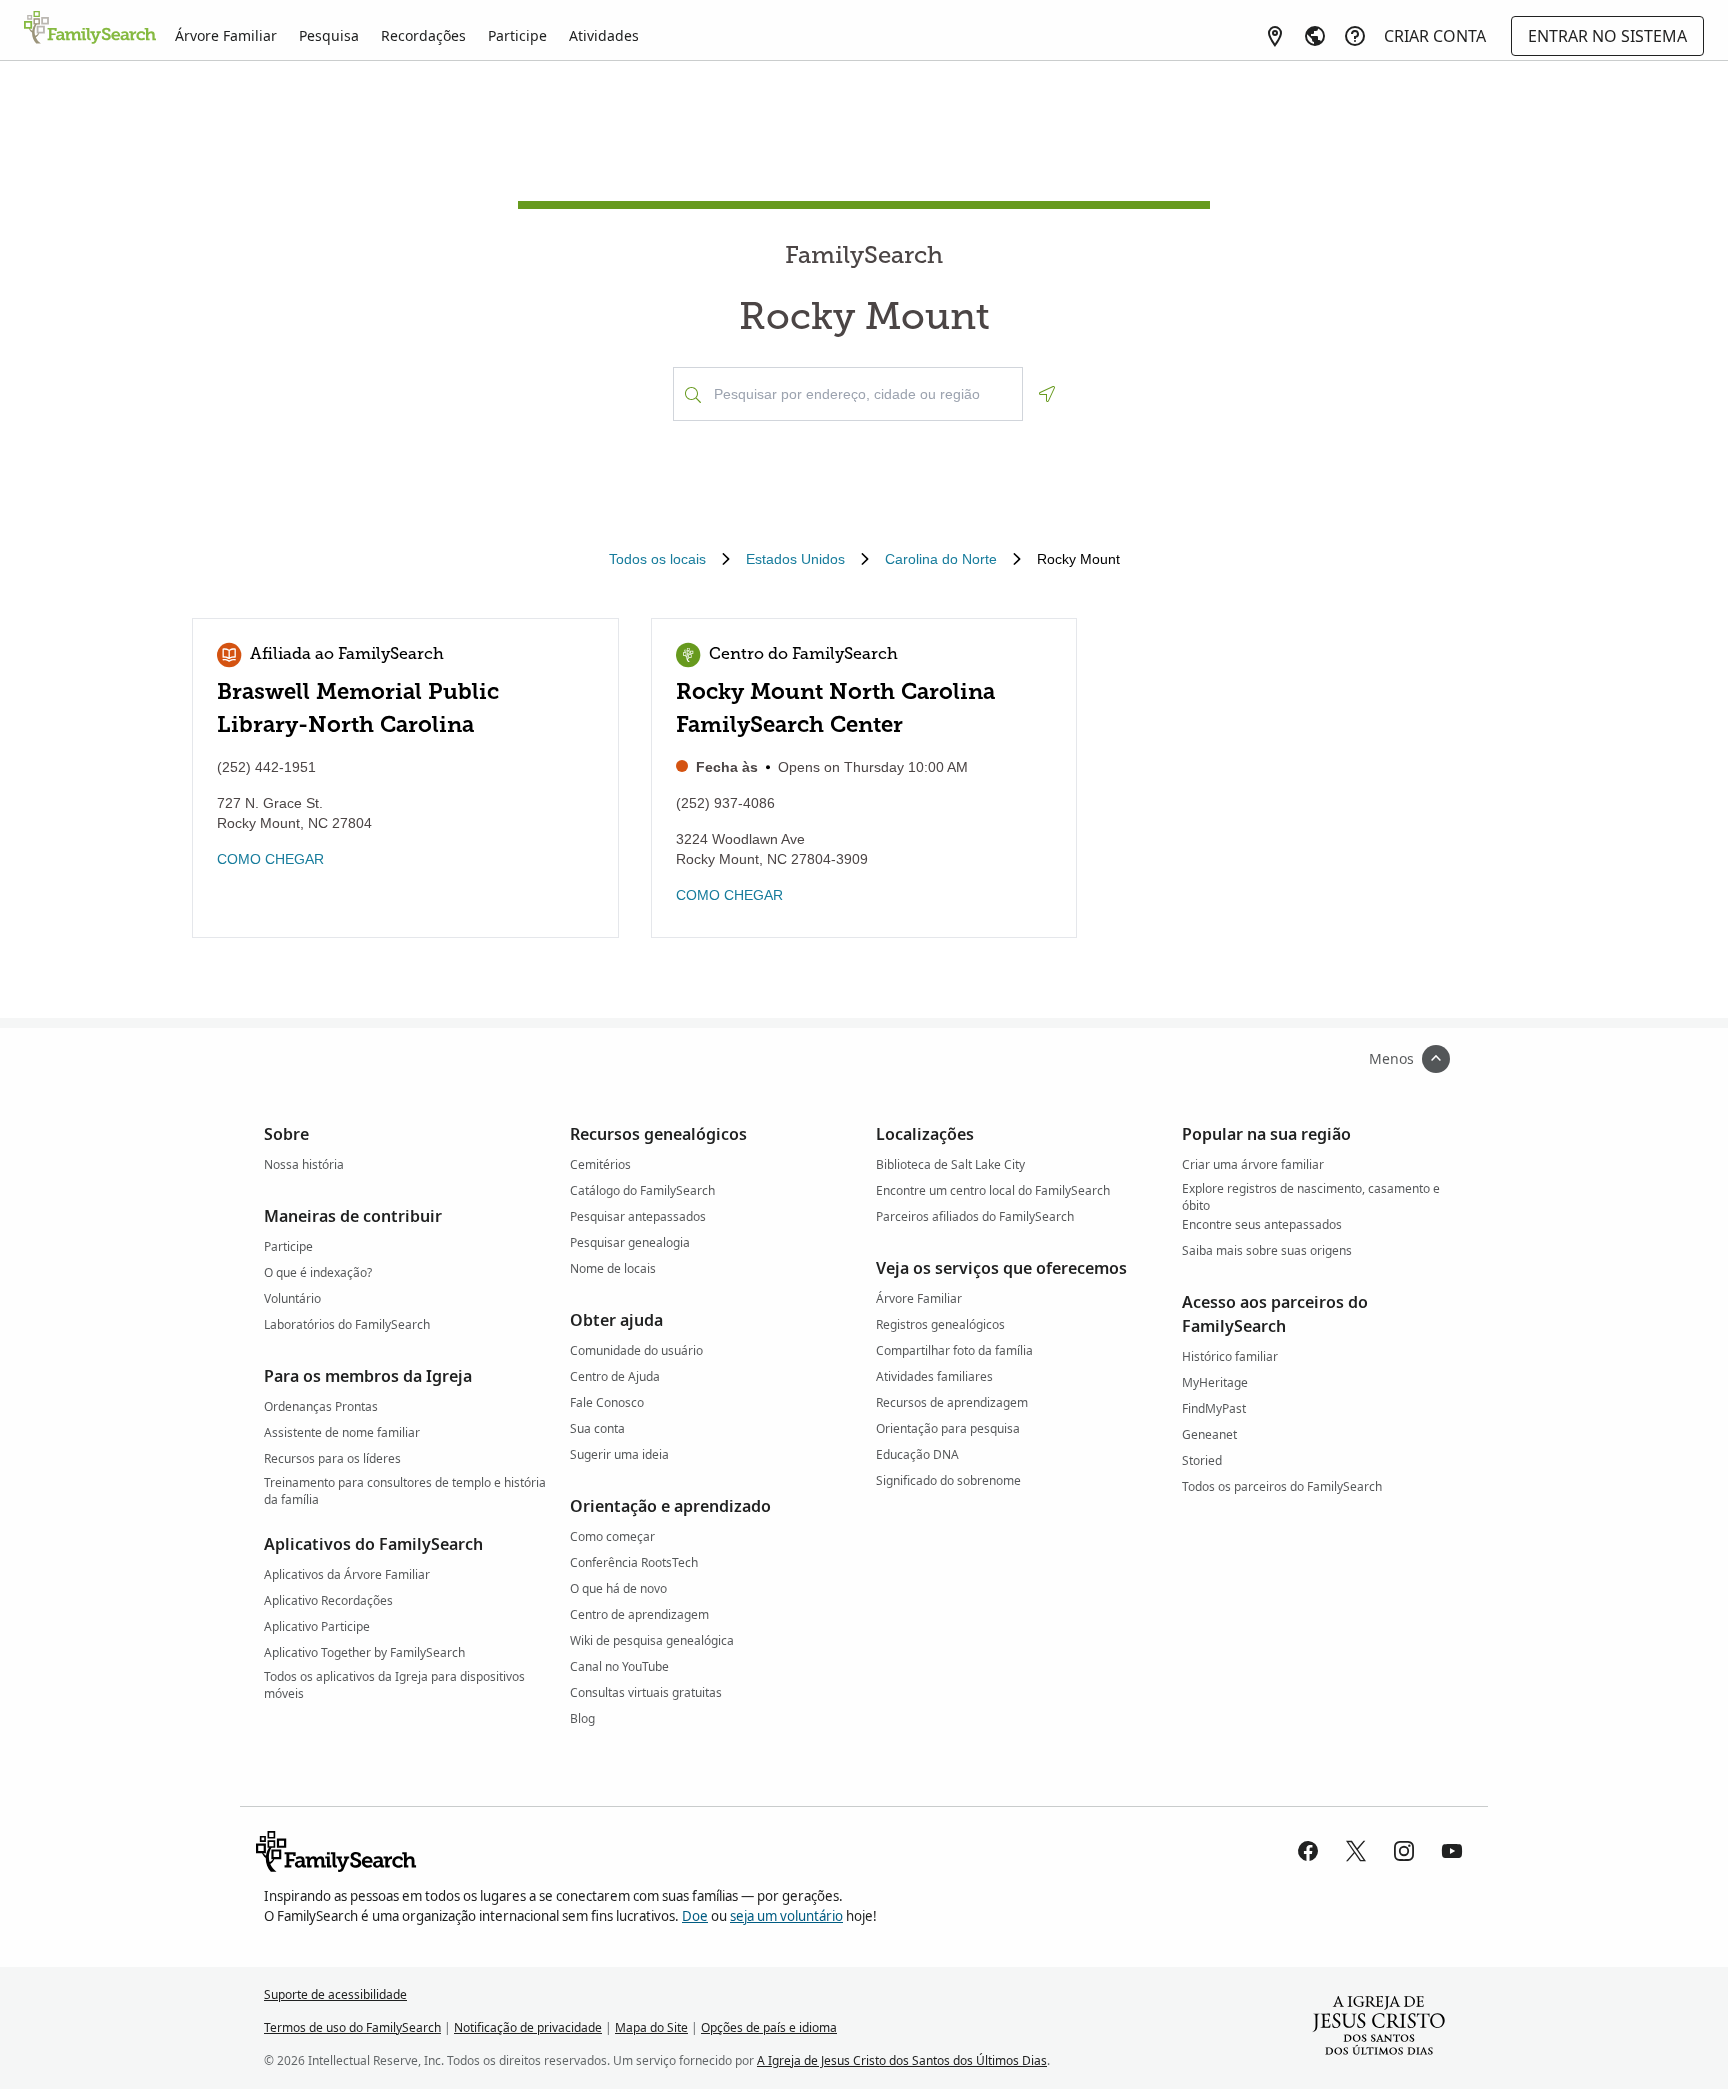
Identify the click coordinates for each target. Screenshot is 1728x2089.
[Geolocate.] (1047, 394)
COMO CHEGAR (270, 859)
